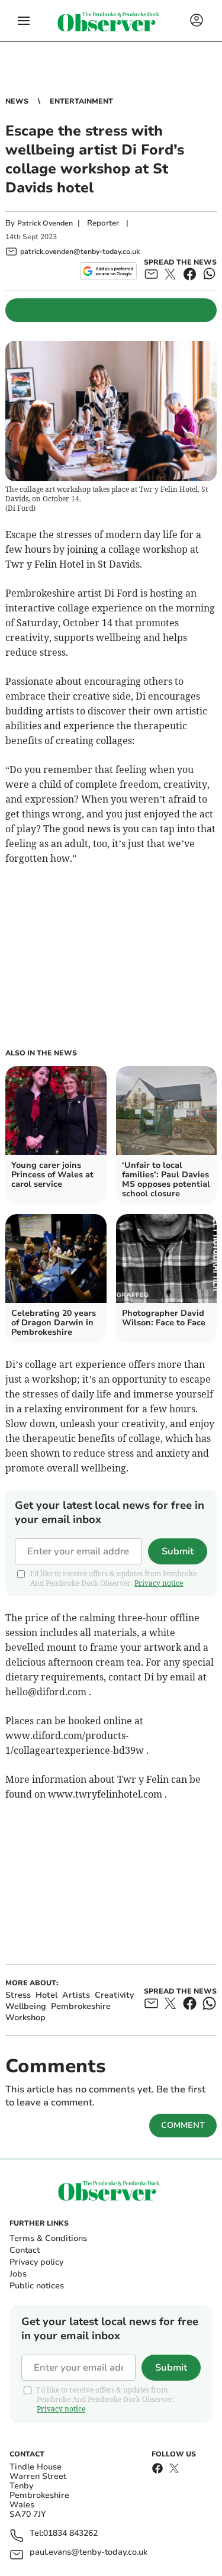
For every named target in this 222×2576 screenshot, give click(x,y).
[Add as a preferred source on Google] (108, 271)
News (17, 101)
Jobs (18, 2274)
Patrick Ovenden (45, 223)
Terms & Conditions (48, 2238)
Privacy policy (36, 2262)
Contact (25, 2250)
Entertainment (81, 101)
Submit (178, 1551)
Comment (183, 2125)
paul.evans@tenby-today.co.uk (89, 2553)
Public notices (37, 2286)
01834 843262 (70, 2534)
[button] (24, 21)
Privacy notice (159, 1583)
